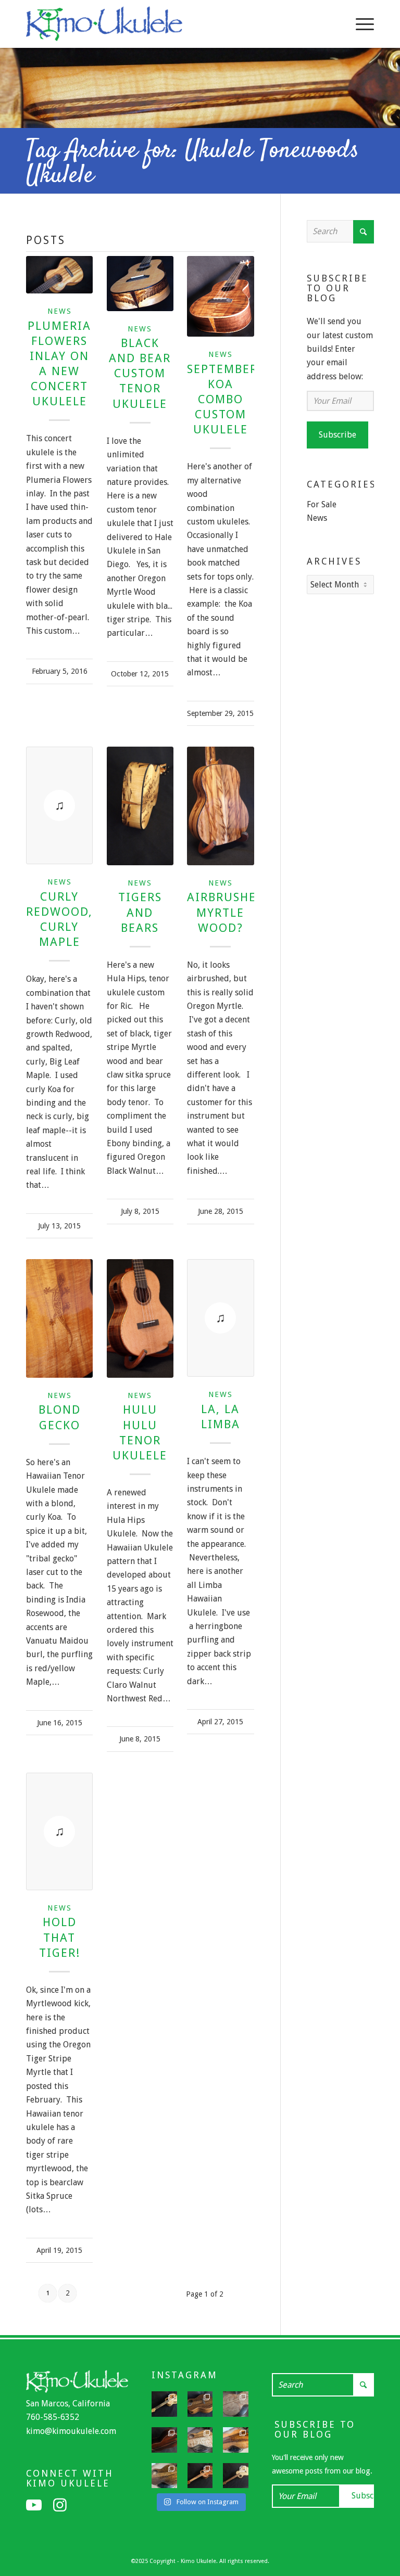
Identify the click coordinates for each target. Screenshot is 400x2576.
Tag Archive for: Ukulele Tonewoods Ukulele (192, 163)
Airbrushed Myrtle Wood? (226, 912)
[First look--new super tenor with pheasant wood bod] (164, 2476)
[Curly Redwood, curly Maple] (59, 805)
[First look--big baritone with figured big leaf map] (236, 2404)
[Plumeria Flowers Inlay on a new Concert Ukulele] (59, 275)
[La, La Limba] (220, 1318)
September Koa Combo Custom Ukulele (222, 399)
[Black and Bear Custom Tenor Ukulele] (140, 284)
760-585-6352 (53, 2417)
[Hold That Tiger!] (59, 1831)
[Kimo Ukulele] (104, 27)
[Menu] (360, 24)
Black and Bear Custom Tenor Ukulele (140, 373)
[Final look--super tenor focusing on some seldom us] (200, 2404)
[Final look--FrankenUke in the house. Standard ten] (164, 2404)
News (60, 311)
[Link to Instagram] (60, 2505)
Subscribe (337, 435)
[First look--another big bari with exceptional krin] (236, 2440)
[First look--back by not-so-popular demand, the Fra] (200, 2440)
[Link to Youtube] (34, 2505)
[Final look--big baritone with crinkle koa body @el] (236, 2476)
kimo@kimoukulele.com (71, 2431)
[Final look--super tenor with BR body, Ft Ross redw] (164, 2440)
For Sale (322, 504)
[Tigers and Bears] (140, 806)
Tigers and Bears (140, 912)
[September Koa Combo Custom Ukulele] (220, 296)
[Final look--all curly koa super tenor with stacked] (200, 2476)
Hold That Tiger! (60, 1937)
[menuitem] (360, 24)
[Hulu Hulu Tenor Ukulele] (140, 1318)
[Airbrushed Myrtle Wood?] (220, 806)
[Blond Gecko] (59, 1318)
